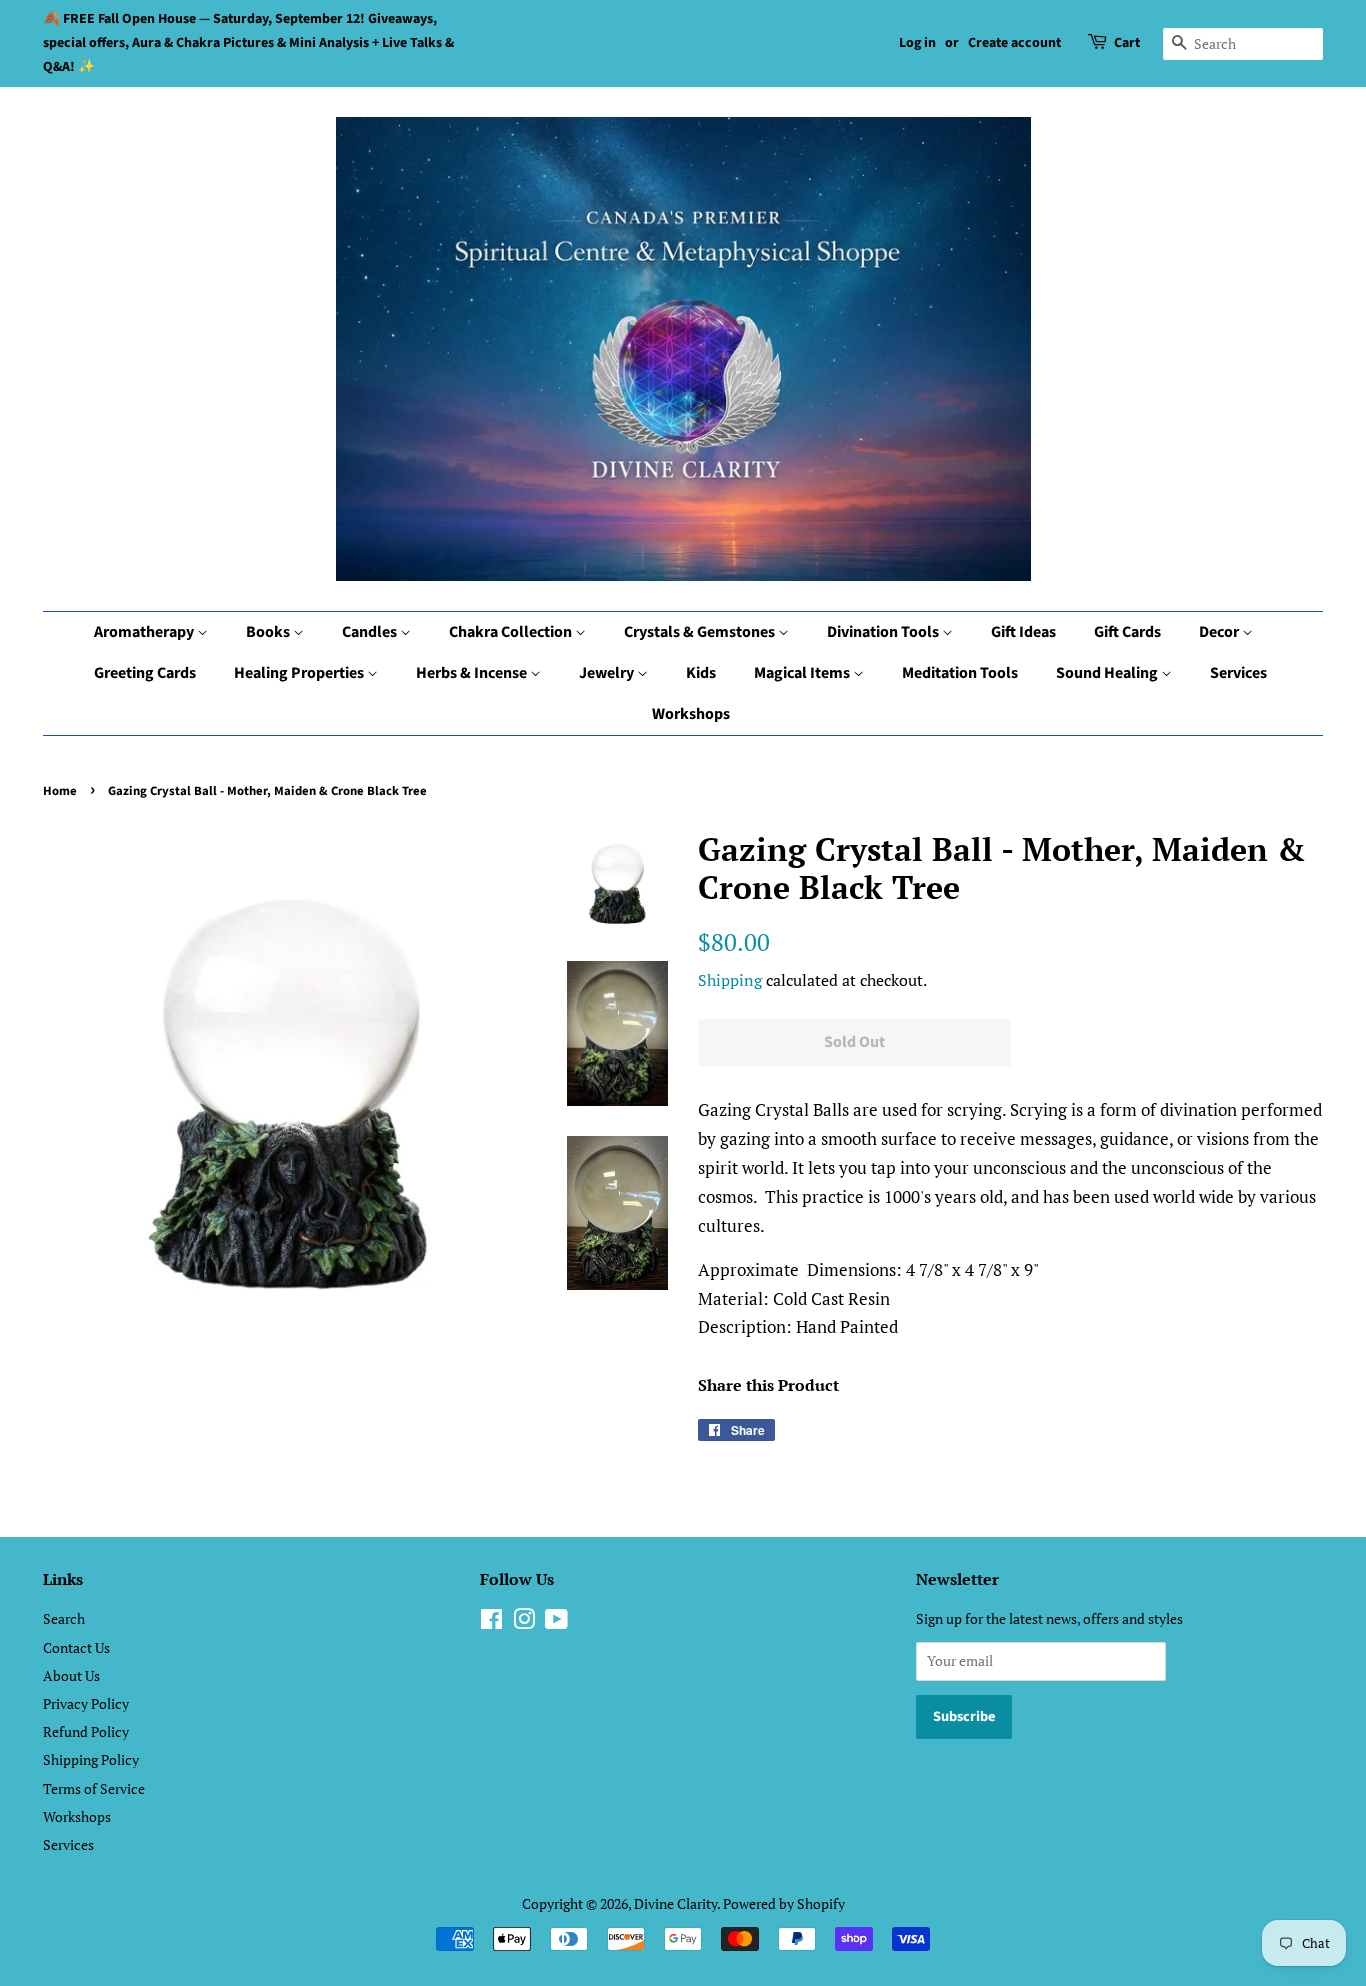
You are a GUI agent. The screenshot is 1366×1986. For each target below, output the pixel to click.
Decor (1220, 632)
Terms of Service (94, 1788)
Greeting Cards (145, 673)
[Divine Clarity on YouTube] (556, 1622)
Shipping (730, 980)
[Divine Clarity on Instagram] (524, 1622)
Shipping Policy (91, 1759)
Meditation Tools (960, 673)
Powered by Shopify (784, 1903)
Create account (1014, 43)
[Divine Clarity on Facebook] (491, 1622)
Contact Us (76, 1647)
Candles (371, 632)
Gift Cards (1127, 632)
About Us (71, 1675)
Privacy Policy (86, 1703)
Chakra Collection (512, 632)
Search (64, 1618)
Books (269, 632)
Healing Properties (300, 673)
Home (60, 791)
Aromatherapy (145, 632)
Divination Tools (884, 632)
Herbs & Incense (473, 673)
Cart (1127, 43)
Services (1238, 673)
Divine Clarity (675, 1903)
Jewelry (608, 673)
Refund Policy (86, 1731)
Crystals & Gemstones (701, 632)
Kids (701, 673)
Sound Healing (1108, 673)
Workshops (691, 714)
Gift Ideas (1023, 632)
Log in (917, 43)
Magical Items (803, 673)
